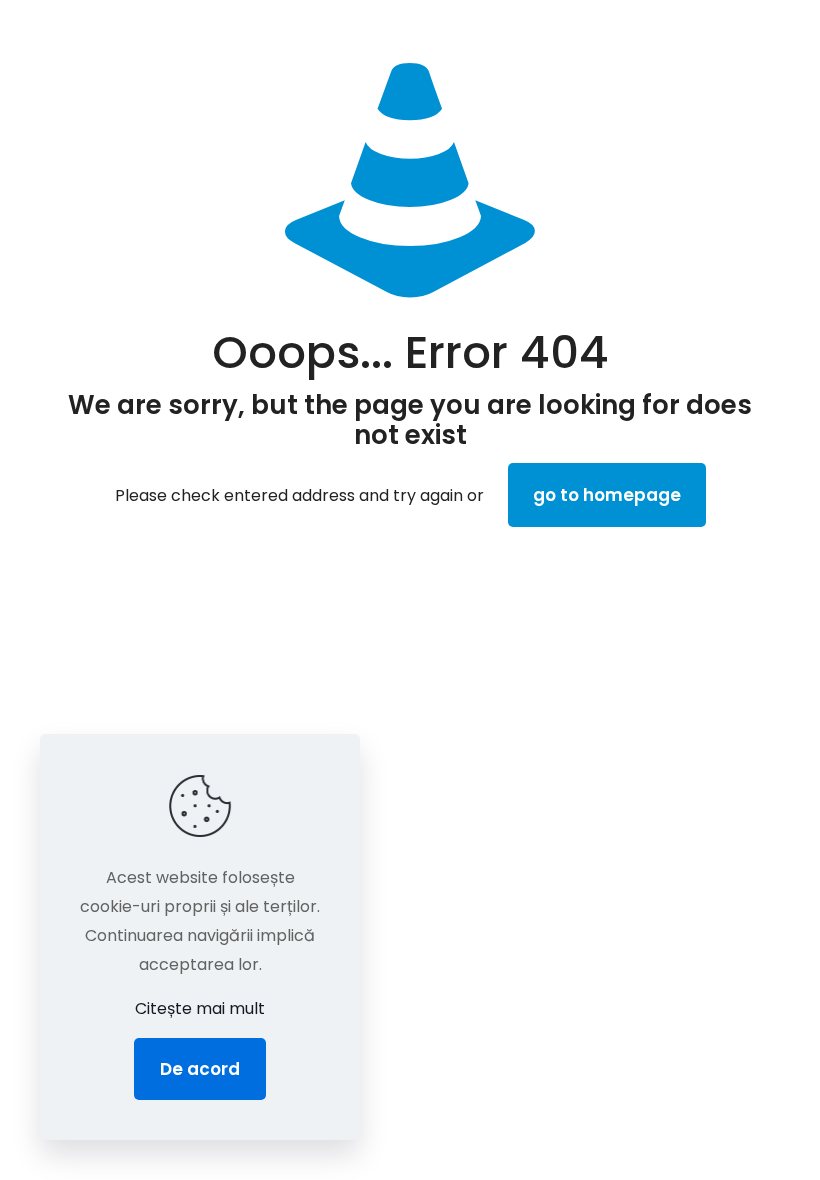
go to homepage (607, 495)
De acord (200, 1069)
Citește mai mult (200, 1008)
